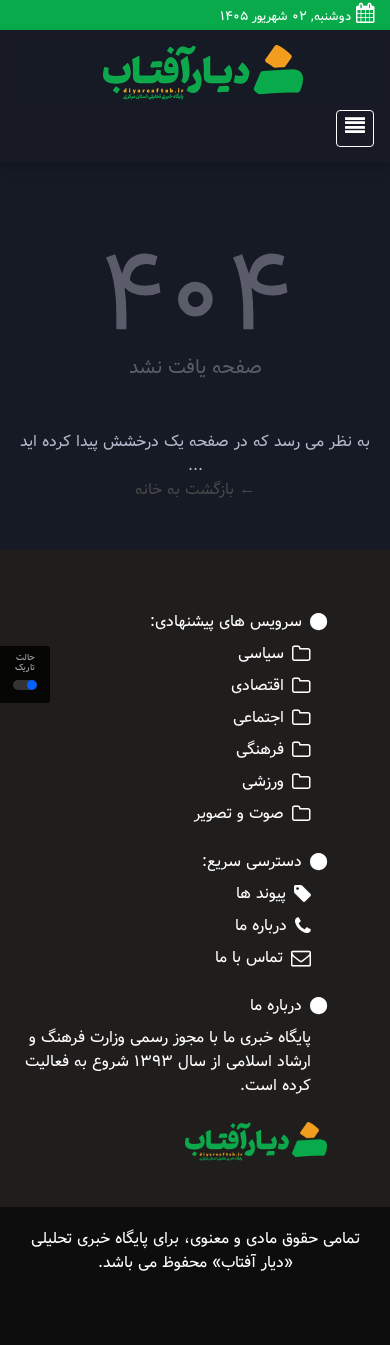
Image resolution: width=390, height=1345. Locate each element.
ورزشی (263, 782)
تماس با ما (249, 958)
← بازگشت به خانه (195, 489)
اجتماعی (258, 718)
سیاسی (261, 654)
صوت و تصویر (239, 814)
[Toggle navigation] (349, 128)
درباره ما (261, 926)
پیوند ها (261, 894)
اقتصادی (257, 686)
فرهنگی (260, 750)
